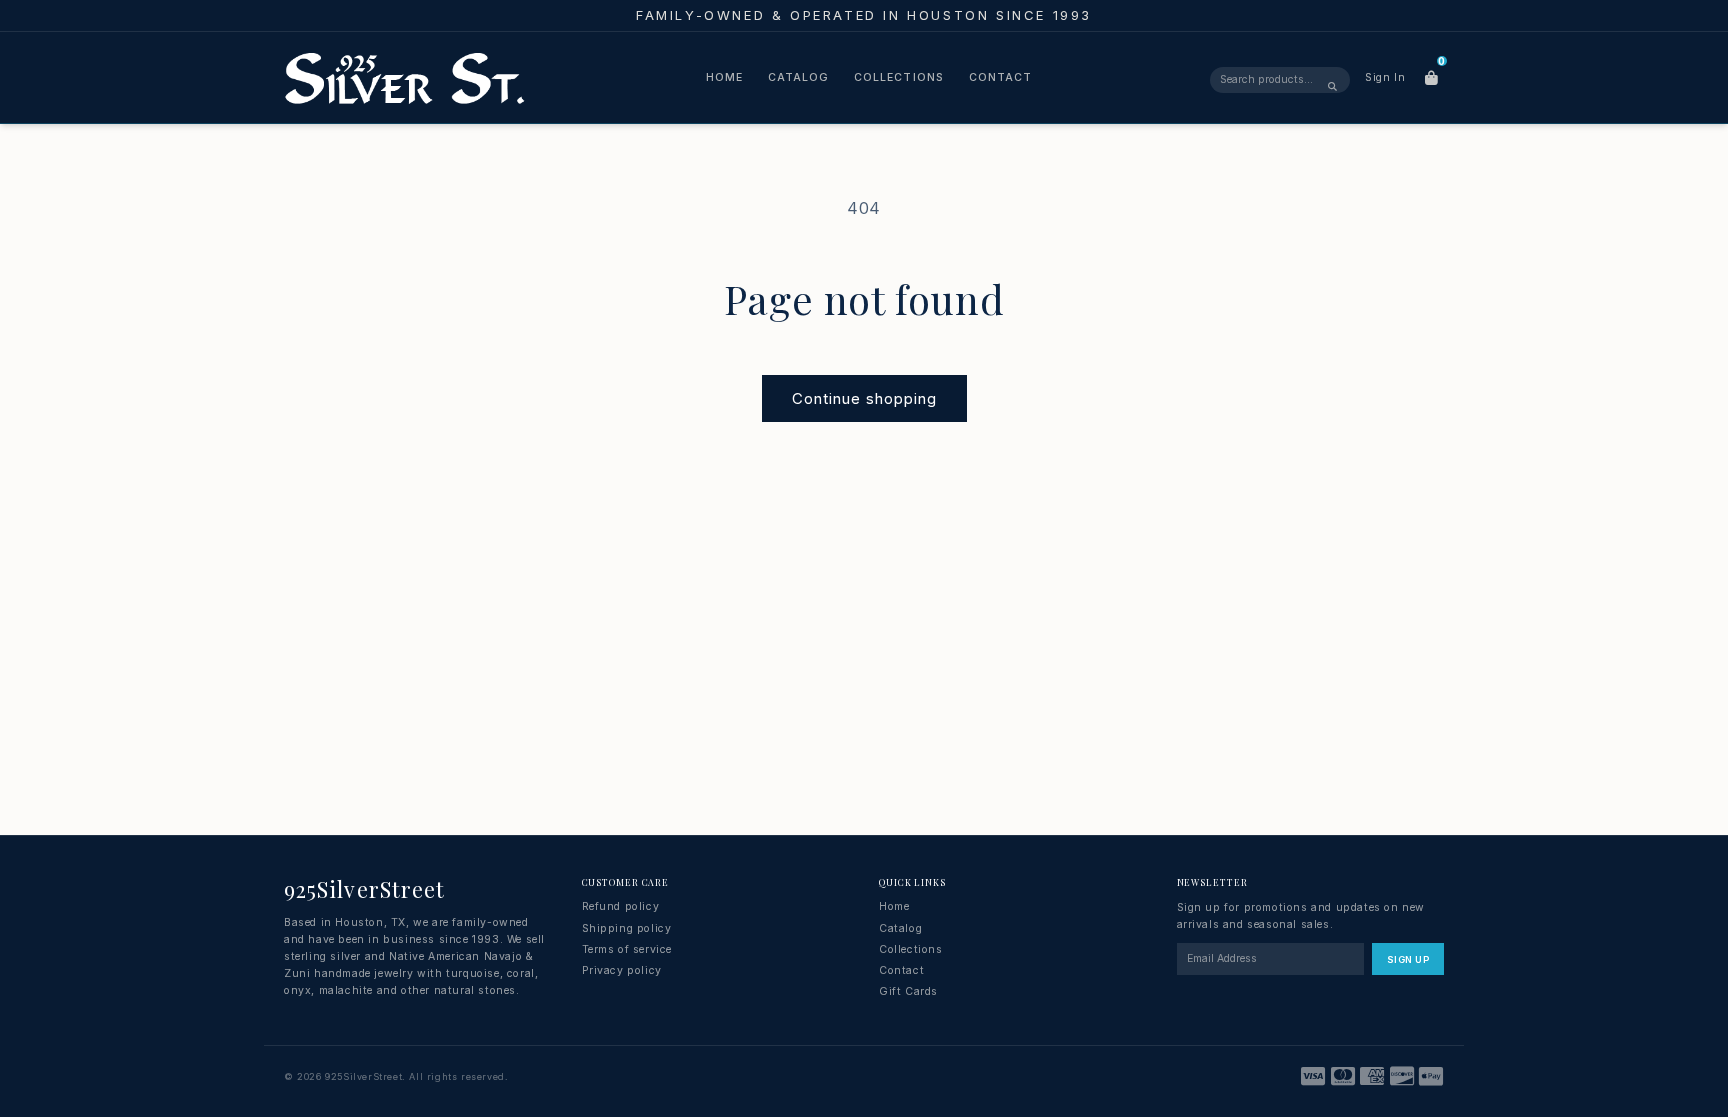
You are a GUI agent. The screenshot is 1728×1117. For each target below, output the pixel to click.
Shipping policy (627, 928)
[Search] (1332, 84)
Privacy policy (622, 970)
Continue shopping (864, 398)
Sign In (1385, 77)
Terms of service (627, 949)
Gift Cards (908, 991)
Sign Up (1408, 959)
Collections (899, 77)
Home (724, 77)
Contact (1000, 77)
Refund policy (621, 906)
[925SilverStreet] (405, 78)
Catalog (798, 77)
